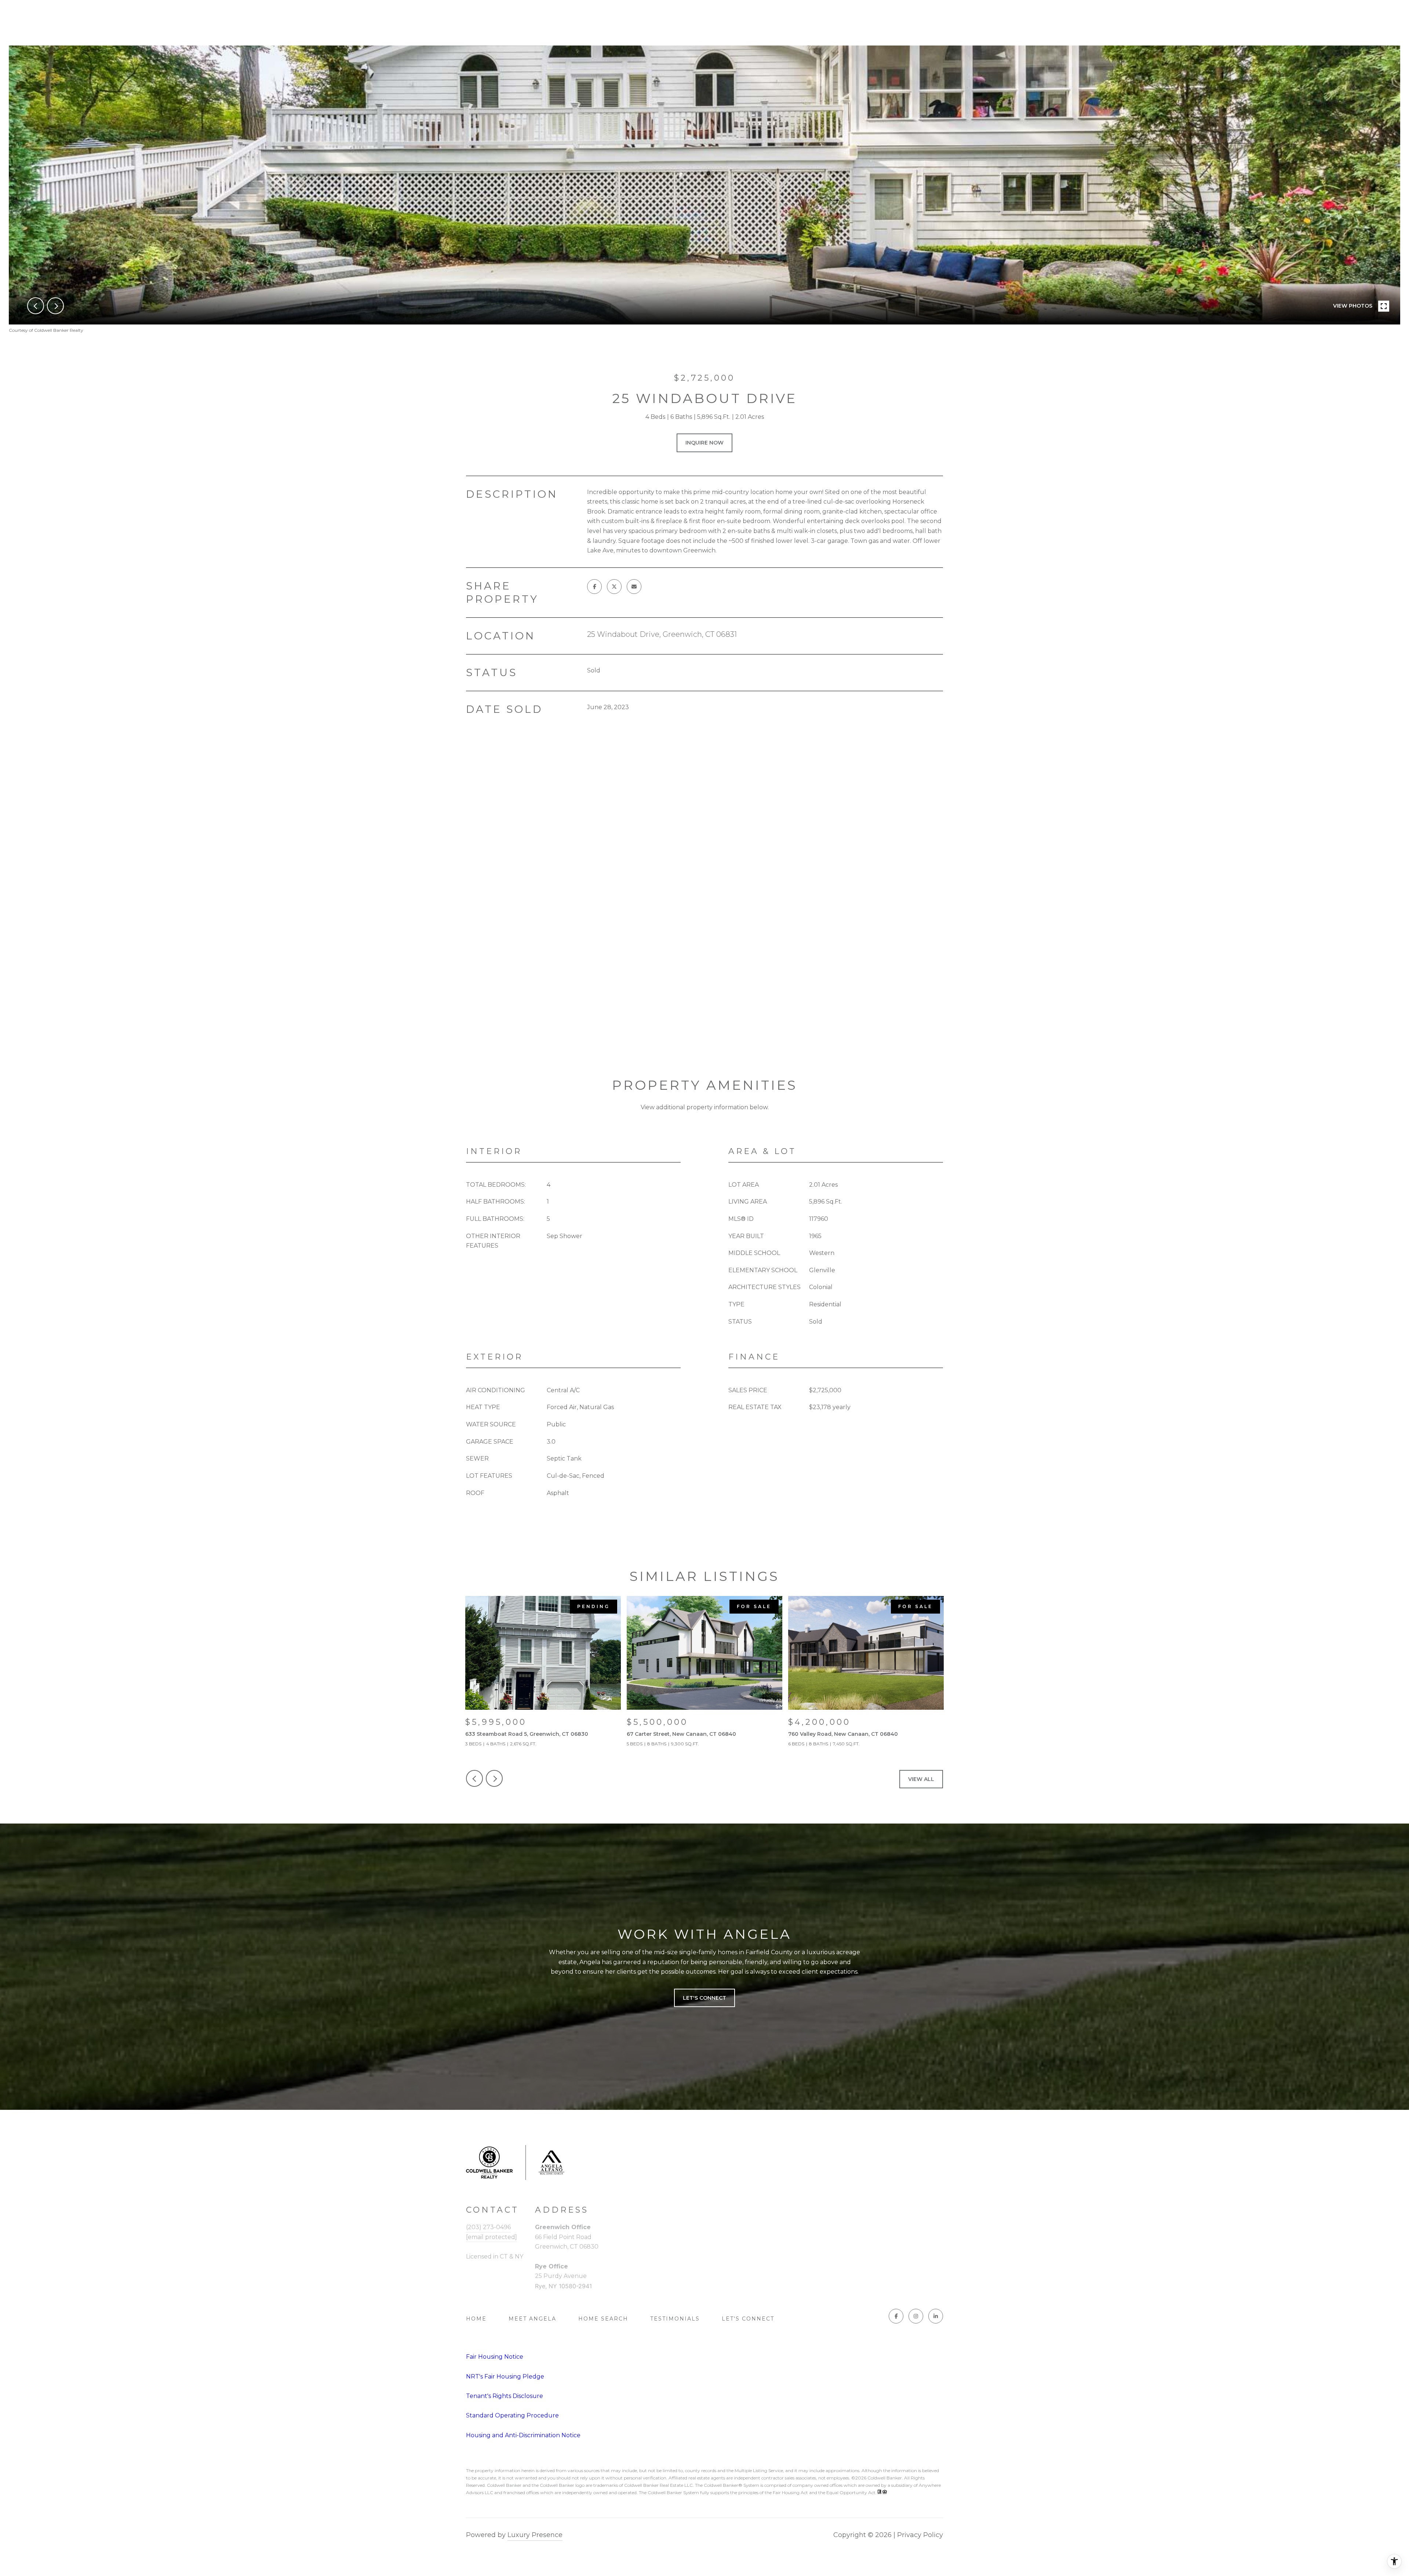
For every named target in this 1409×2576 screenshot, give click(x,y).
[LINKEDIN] (936, 2316)
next (55, 306)
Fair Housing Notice (495, 2357)
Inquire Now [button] (704, 443)
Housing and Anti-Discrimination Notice (523, 2435)
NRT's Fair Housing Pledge (505, 2377)
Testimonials (675, 2319)
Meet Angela (532, 2319)
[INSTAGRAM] (916, 2316)
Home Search (603, 2319)
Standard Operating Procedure (512, 2415)
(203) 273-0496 (488, 2227)
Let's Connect (748, 2319)
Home (476, 2319)
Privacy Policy (920, 2535)
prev (36, 306)
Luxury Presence (535, 2535)
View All (921, 1779)
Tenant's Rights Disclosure (505, 2396)
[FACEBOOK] (896, 2316)
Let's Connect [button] (704, 1998)
